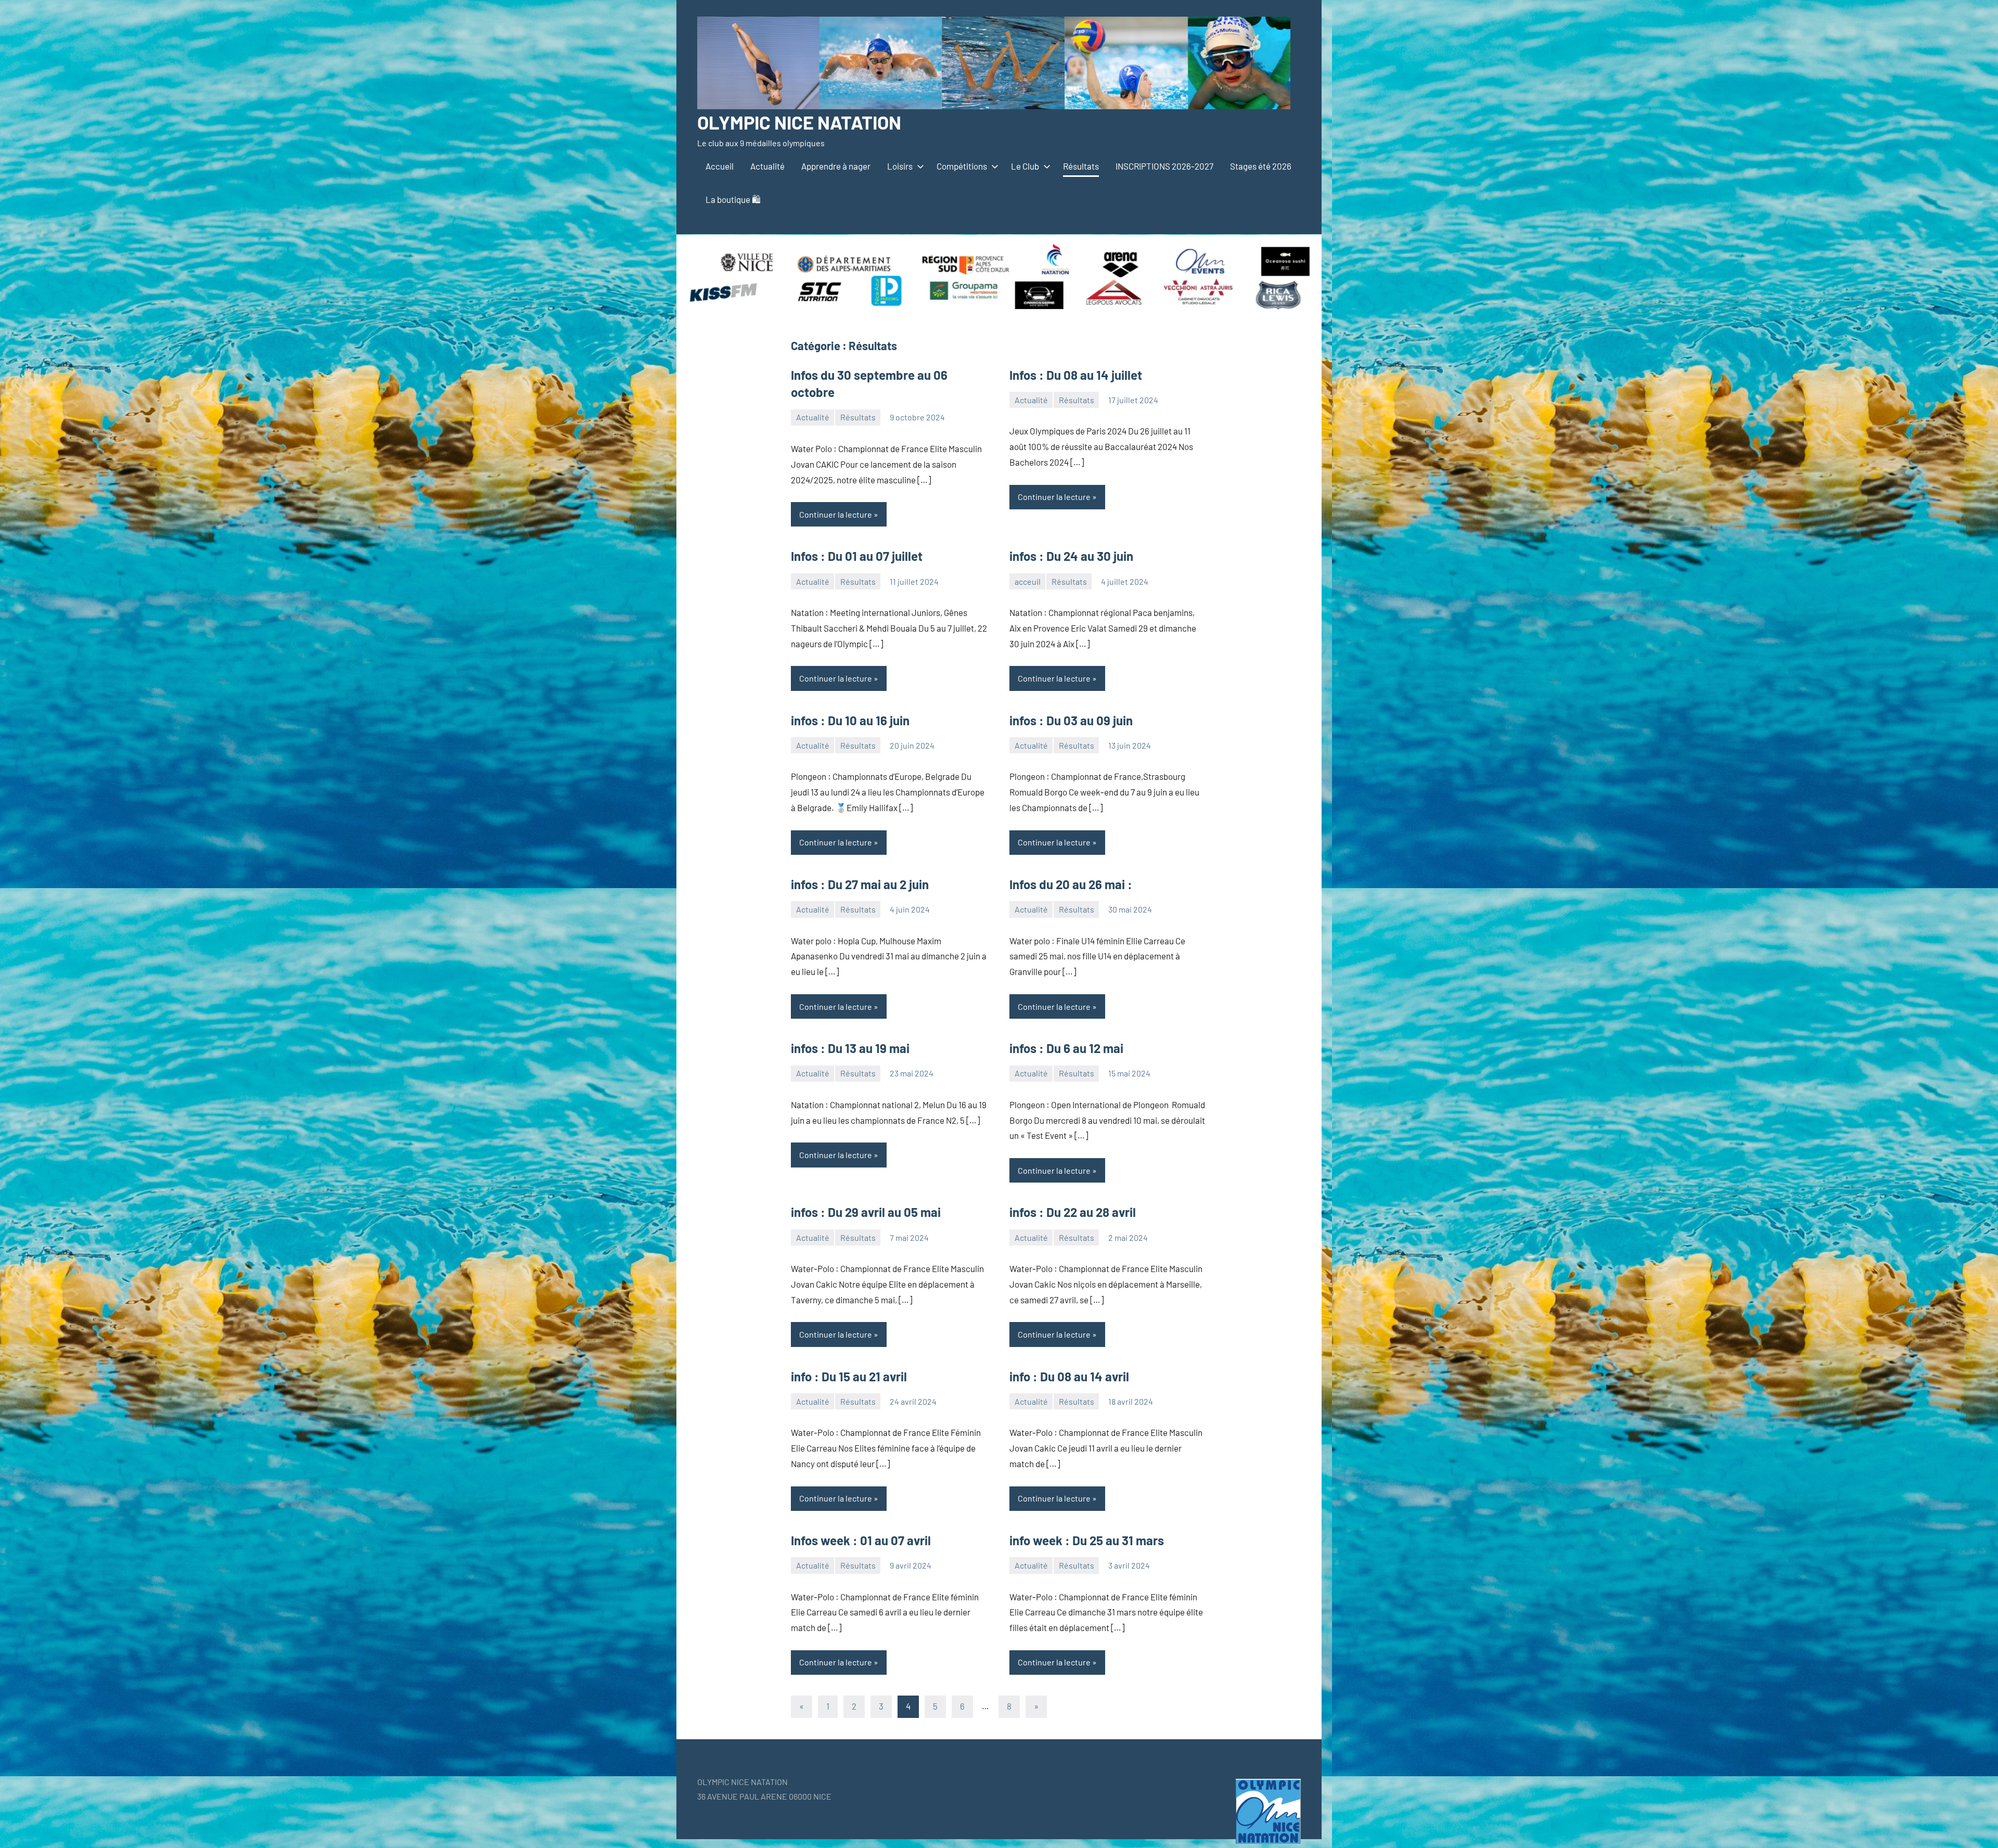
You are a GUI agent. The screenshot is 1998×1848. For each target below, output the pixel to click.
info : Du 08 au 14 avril (1069, 1376)
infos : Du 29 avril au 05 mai (866, 1212)
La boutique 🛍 (733, 199)
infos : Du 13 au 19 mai (850, 1048)
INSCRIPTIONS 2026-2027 (1164, 166)
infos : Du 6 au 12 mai (1066, 1048)
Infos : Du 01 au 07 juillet (857, 556)
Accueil (720, 166)
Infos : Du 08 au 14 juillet (1076, 375)
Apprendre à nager (836, 166)
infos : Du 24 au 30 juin (1071, 556)
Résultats (1081, 166)
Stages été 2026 (1261, 166)
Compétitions (962, 166)
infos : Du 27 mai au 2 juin (860, 884)
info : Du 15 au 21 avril (849, 1376)
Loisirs (900, 166)
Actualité (767, 166)
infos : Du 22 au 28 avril (1073, 1212)
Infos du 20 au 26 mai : (1071, 884)
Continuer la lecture (836, 514)
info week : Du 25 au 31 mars (1087, 1540)
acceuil (1028, 581)
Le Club (1025, 166)
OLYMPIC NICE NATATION (799, 122)
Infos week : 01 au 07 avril (861, 1540)
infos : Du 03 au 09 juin (1071, 720)
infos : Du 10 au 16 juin (850, 720)
